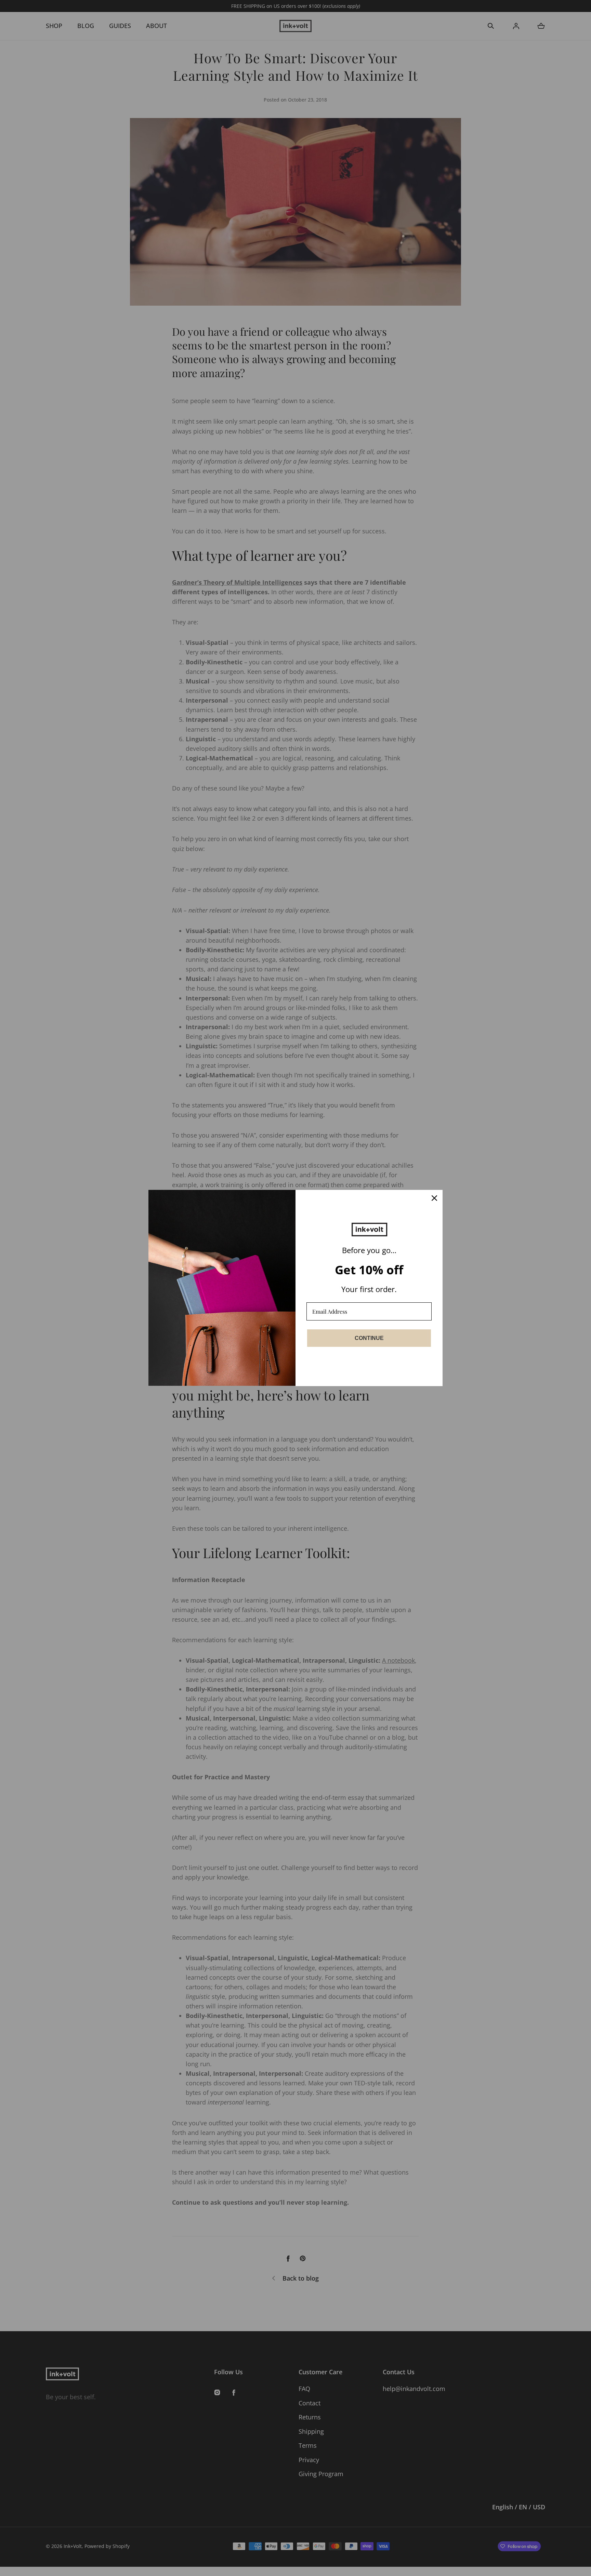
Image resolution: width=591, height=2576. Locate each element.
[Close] (434, 1198)
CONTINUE (369, 1338)
